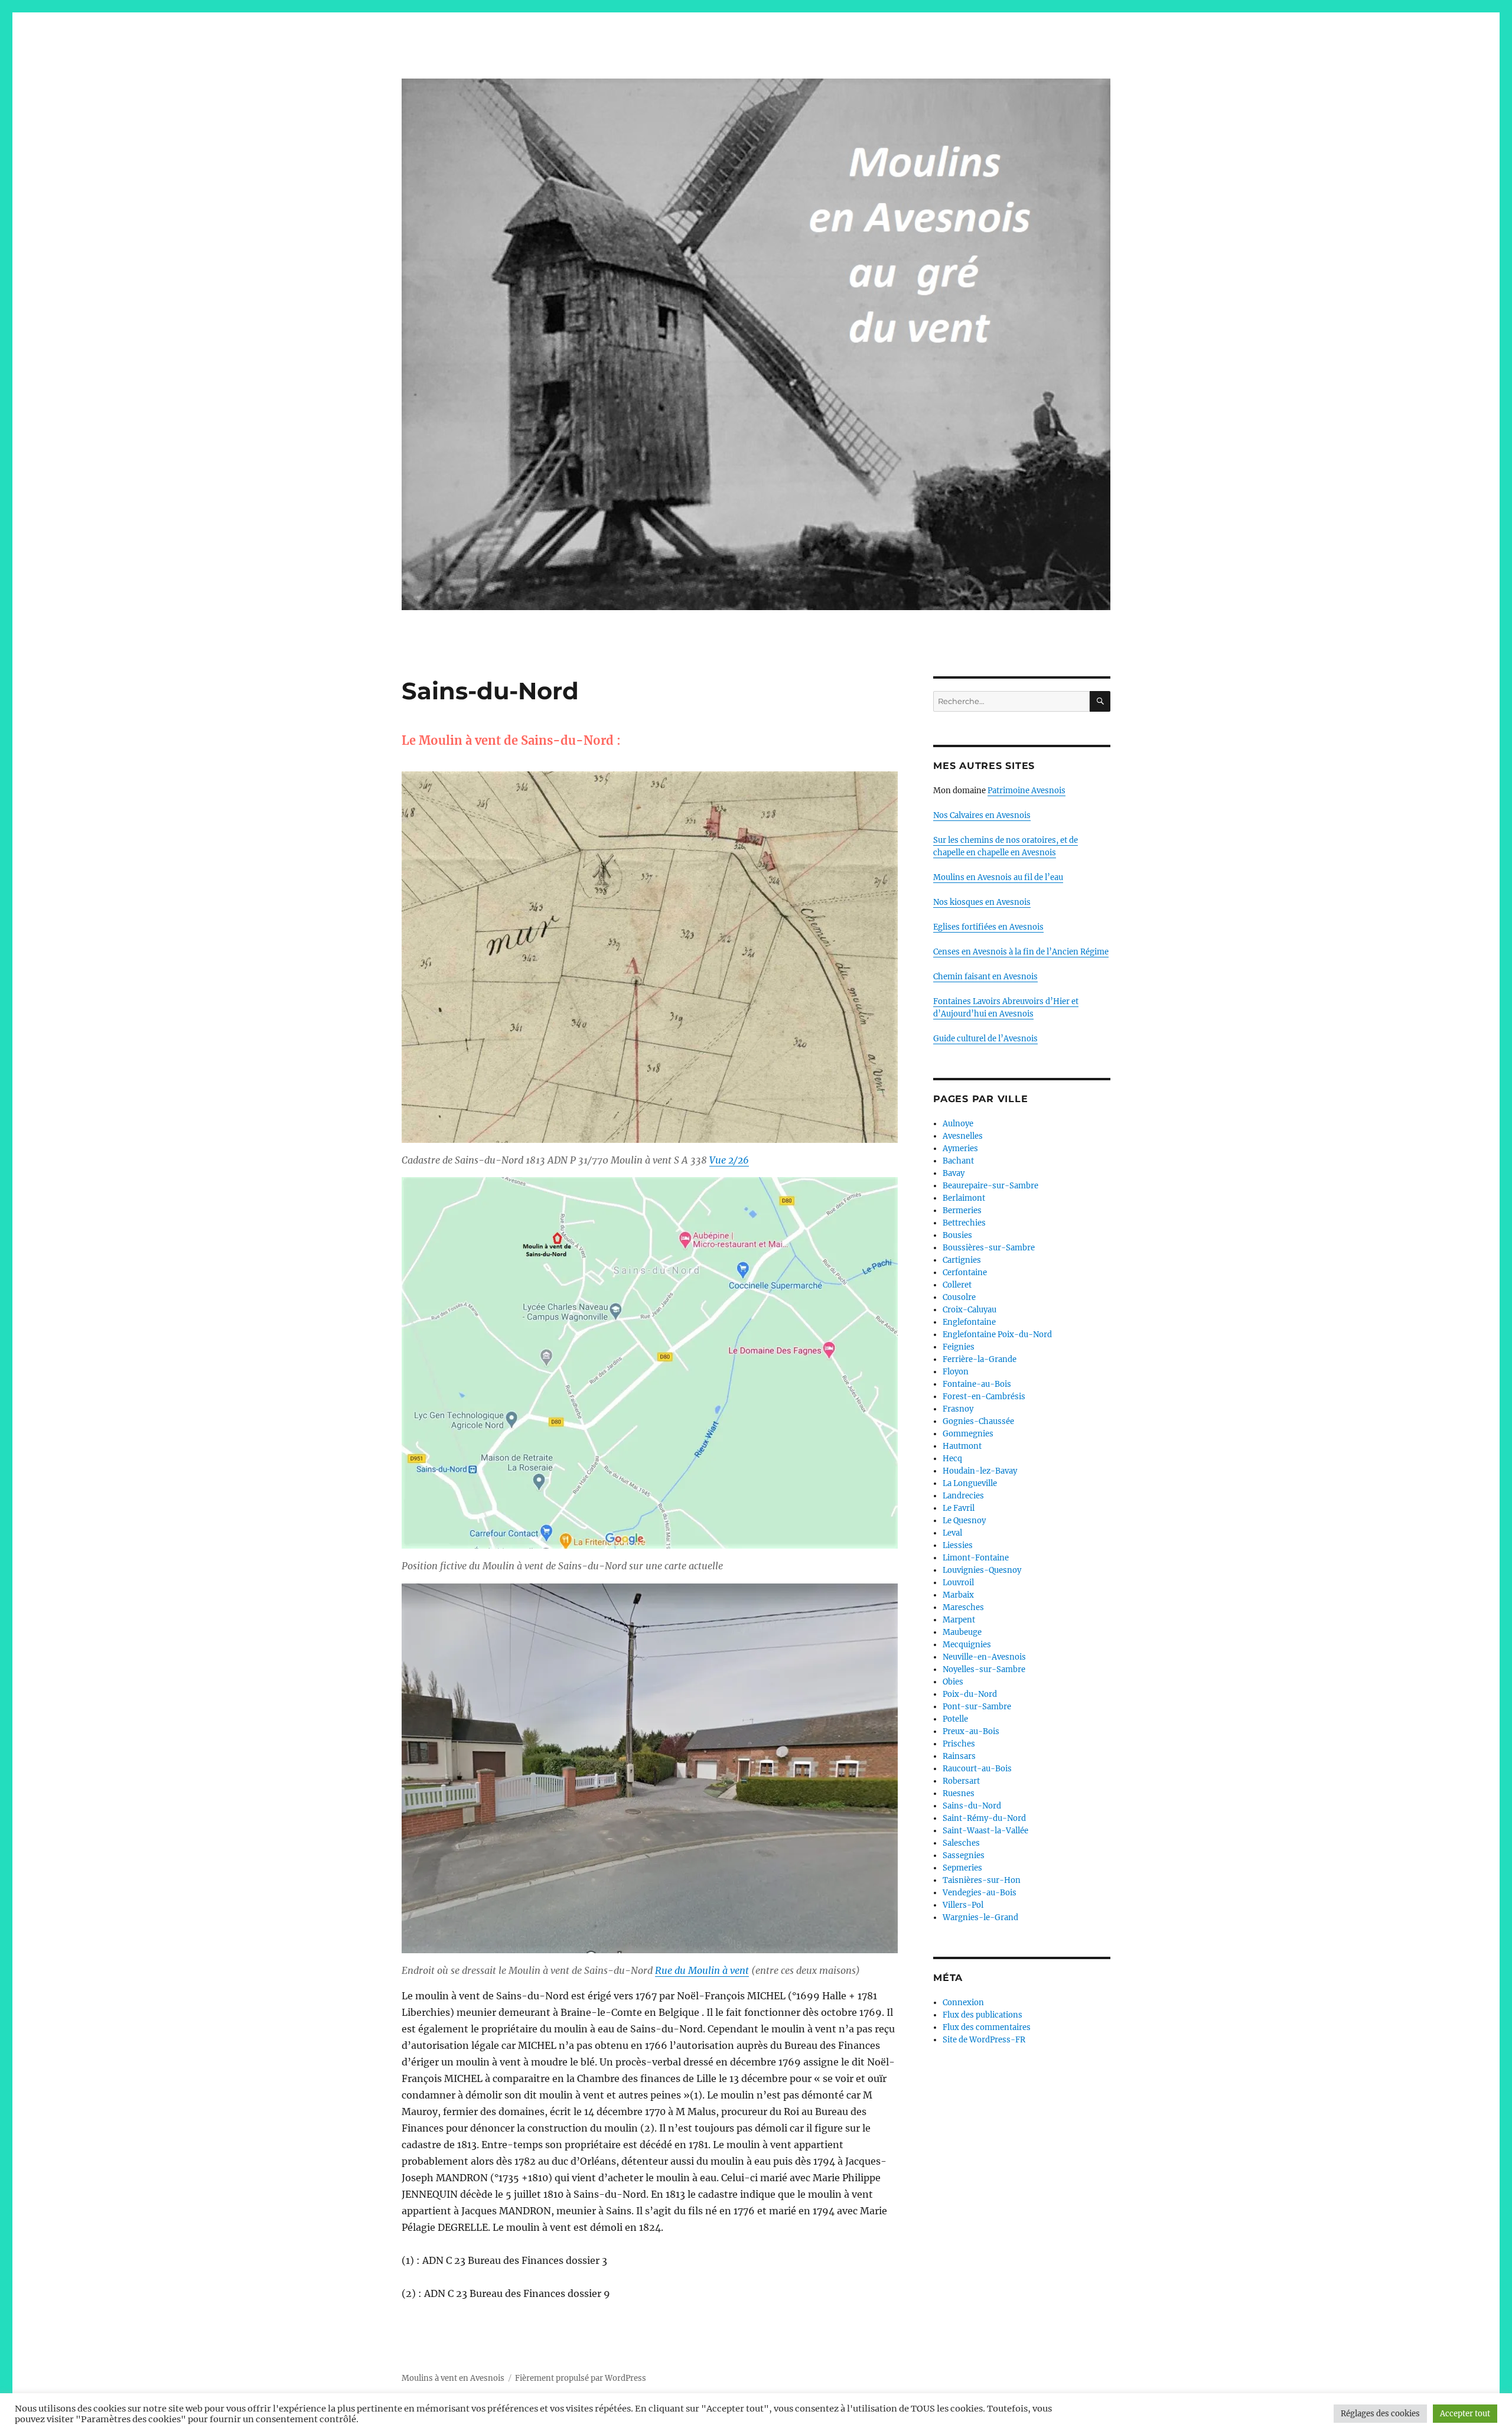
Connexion (963, 2003)
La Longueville (970, 1483)
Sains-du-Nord (972, 1806)
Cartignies (962, 1260)
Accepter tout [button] (1465, 2414)
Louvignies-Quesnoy (982, 1570)
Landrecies (963, 1496)
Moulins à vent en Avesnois (453, 2378)
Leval (952, 1533)
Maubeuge (962, 1632)
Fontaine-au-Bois (977, 1384)
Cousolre (959, 1297)
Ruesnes (959, 1793)
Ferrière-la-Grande (980, 1359)
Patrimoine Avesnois (1027, 791)
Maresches (963, 1607)
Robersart (961, 1781)
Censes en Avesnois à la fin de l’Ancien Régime (1021, 952)
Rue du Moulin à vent (702, 1970)
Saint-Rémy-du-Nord (984, 1818)
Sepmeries (962, 1868)
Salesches (961, 1843)
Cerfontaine (965, 1273)
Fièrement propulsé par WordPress (581, 2378)
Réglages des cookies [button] (1380, 2414)
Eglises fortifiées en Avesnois (988, 927)
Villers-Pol (963, 1905)
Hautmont (962, 1446)
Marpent (959, 1620)
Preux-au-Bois (971, 1731)
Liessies (958, 1545)
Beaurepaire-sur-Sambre (990, 1186)
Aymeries (960, 1148)
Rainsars (959, 1756)
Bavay (954, 1173)
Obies (953, 1682)
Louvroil (958, 1583)
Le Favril (959, 1508)
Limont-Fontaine (976, 1558)
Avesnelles (963, 1136)
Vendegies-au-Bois (980, 1893)
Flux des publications (983, 2015)
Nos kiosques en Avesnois (982, 902)
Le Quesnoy (964, 1521)
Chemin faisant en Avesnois (985, 977)
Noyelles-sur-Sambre (984, 1669)
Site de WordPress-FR (984, 2040)
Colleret (957, 1285)
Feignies (959, 1347)
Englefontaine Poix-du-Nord (997, 1335)
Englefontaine (969, 1322)
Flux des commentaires (987, 2027)
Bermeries (962, 1211)
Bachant (958, 1161)
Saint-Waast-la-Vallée (985, 1831)
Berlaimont (964, 1198)
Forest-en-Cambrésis (984, 1397)
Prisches (959, 1744)
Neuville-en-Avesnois (984, 1657)
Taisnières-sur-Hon (982, 1880)
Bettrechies (964, 1223)
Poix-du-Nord (970, 1694)
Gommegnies (968, 1434)
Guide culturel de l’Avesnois (985, 1039)
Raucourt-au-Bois (977, 1769)
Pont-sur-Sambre (977, 1707)
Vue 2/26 (729, 1160)
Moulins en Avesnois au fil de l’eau (998, 877)
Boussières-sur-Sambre (989, 1248)
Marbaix (958, 1595)
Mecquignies (967, 1645)
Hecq (952, 1459)
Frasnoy (958, 1409)
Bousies (957, 1235)
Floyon (956, 1372)
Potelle (955, 1719)
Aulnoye (958, 1124)
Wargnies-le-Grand (980, 1917)
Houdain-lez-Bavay (980, 1471)
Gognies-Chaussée (978, 1421)
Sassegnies (964, 1855)
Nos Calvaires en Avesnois (982, 815)
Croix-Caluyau (970, 1310)
